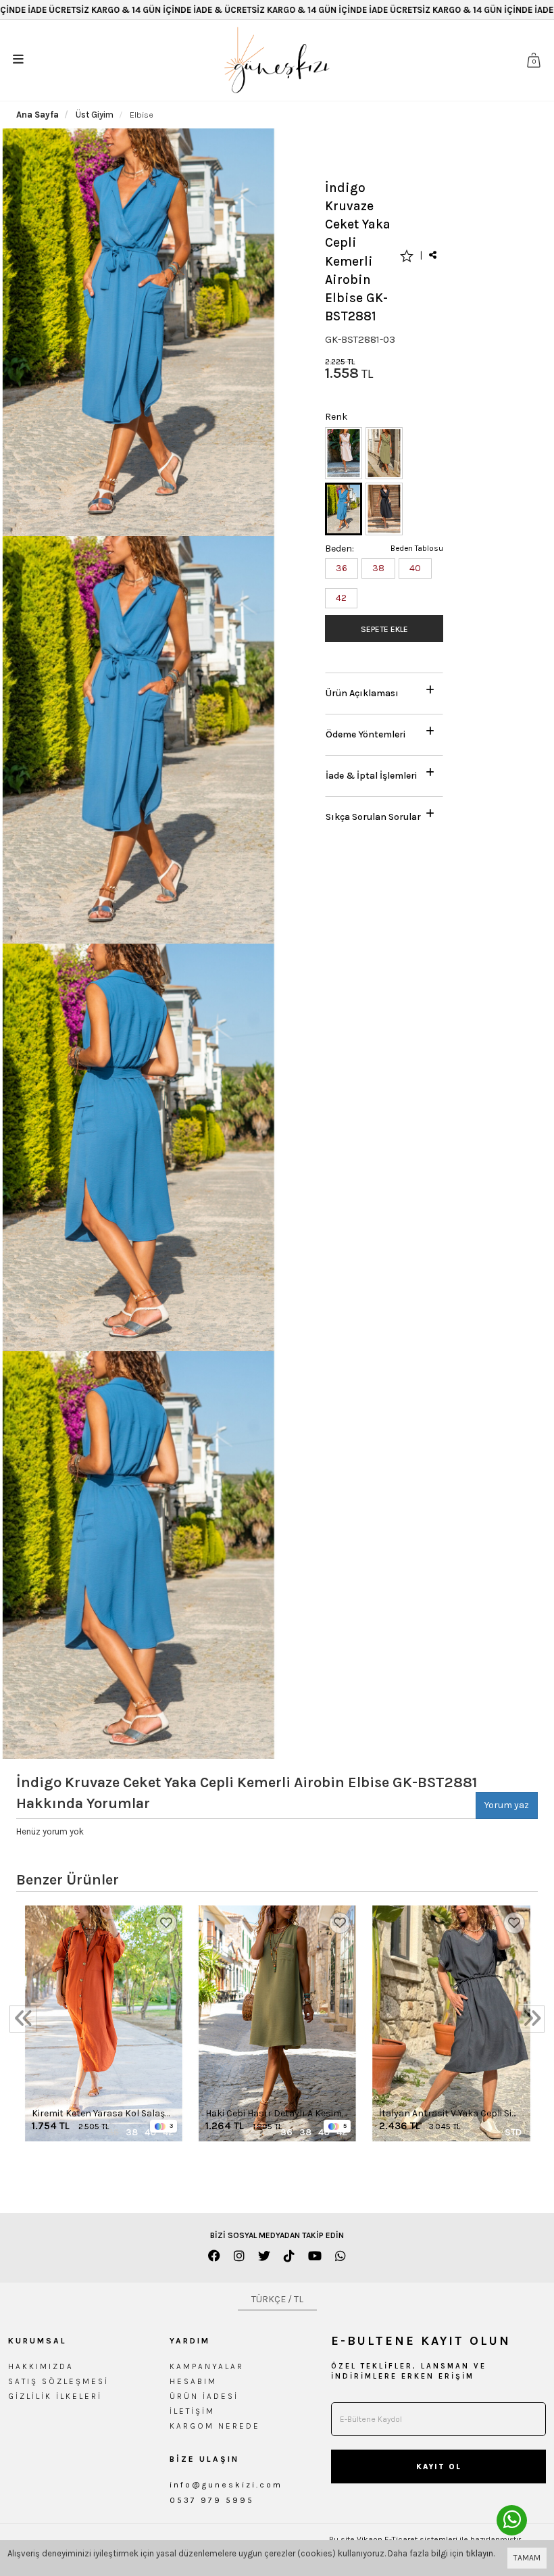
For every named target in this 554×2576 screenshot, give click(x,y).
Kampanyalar (207, 2366)
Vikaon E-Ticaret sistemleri (407, 2539)
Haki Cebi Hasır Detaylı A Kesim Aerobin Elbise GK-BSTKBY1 (274, 2114)
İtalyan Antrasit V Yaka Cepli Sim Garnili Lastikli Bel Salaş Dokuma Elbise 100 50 (450, 2114)
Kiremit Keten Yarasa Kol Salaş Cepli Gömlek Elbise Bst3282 (98, 2114)
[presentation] (23, 2019)
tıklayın (479, 2553)
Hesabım (193, 2381)
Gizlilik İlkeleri (55, 2396)
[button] (384, 690)
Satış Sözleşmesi (58, 2381)
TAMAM (527, 2558)
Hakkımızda (41, 2366)
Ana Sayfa (37, 115)
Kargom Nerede (215, 2426)
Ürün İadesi (204, 2396)
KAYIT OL (439, 2467)
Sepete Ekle (384, 629)
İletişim (192, 2411)
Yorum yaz (507, 1805)
